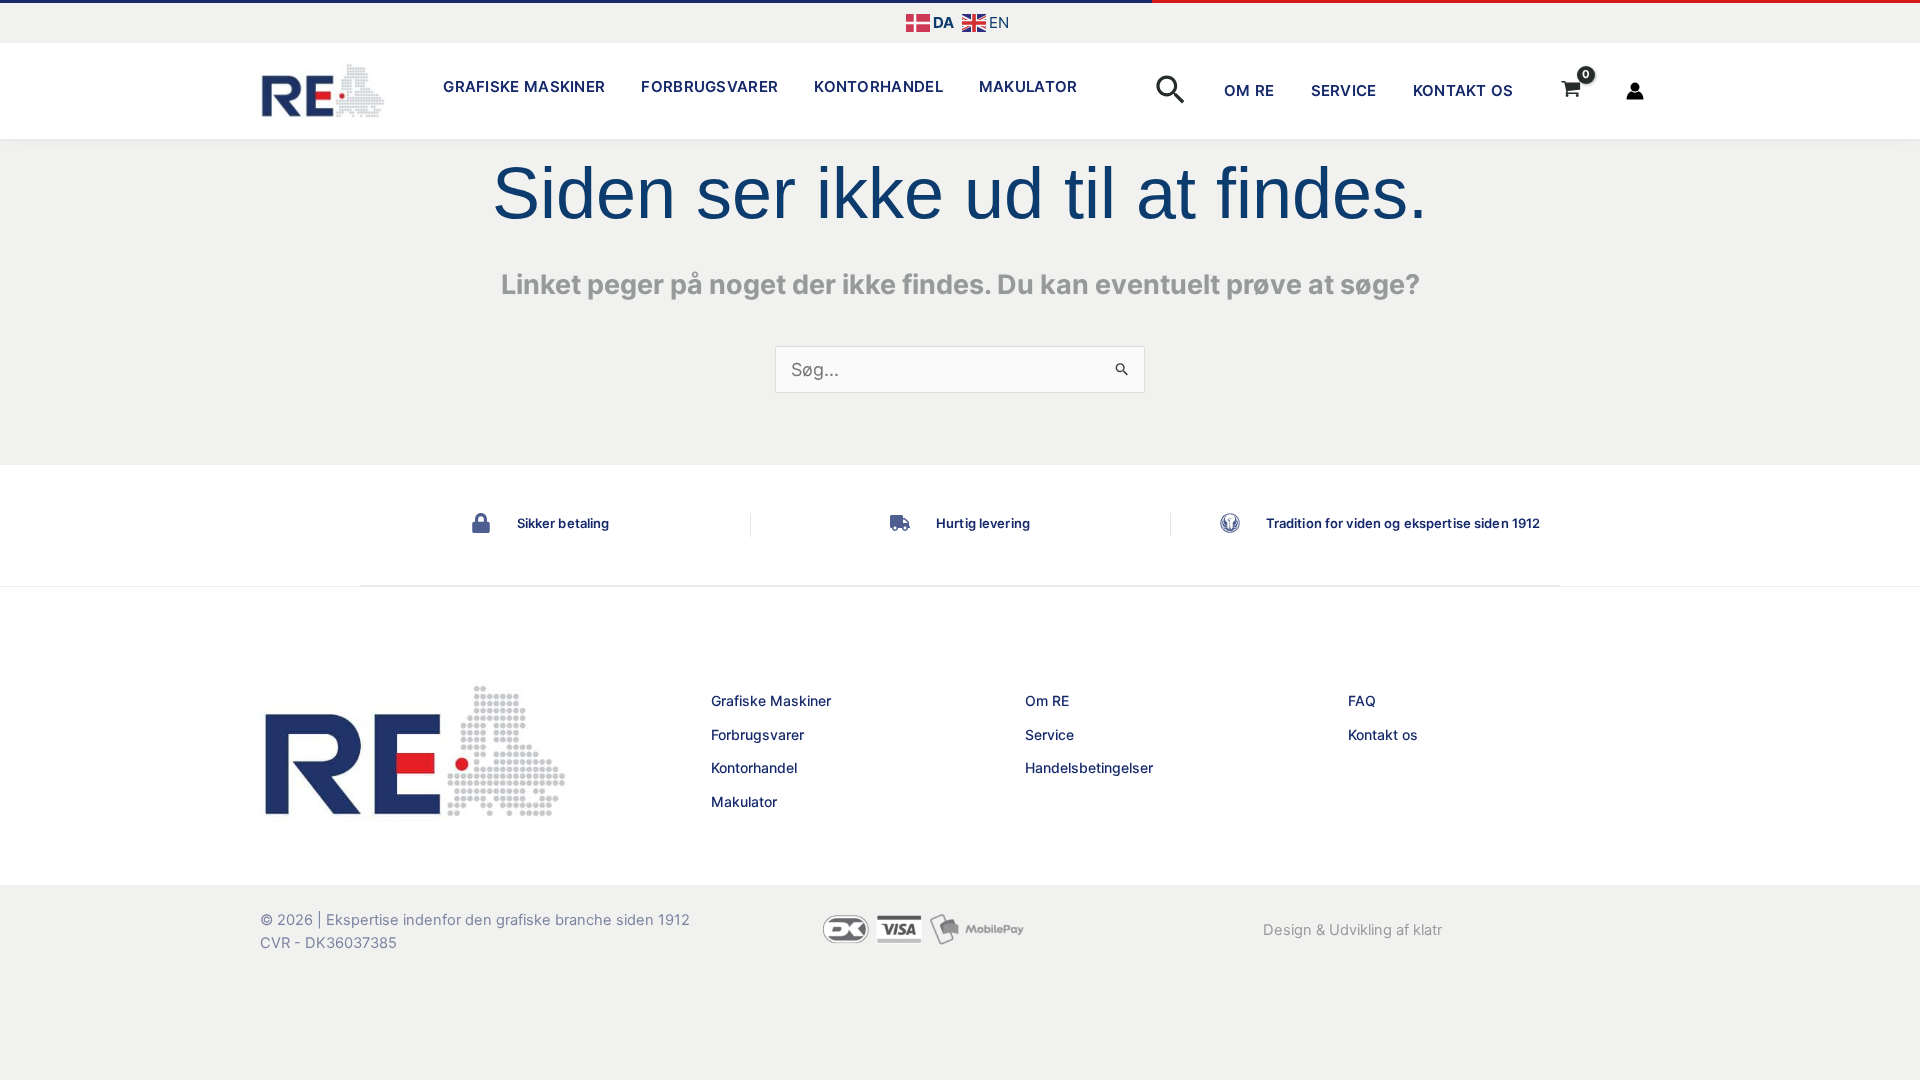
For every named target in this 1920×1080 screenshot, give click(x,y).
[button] (1170, 91)
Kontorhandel (878, 86)
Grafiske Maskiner (524, 86)
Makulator (1028, 86)
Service (1344, 90)
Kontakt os (1463, 90)
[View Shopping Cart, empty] (1571, 91)
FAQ (1362, 700)
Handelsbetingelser (1089, 767)
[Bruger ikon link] (1635, 91)
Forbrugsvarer (709, 86)
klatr (1427, 930)
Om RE (1249, 90)
